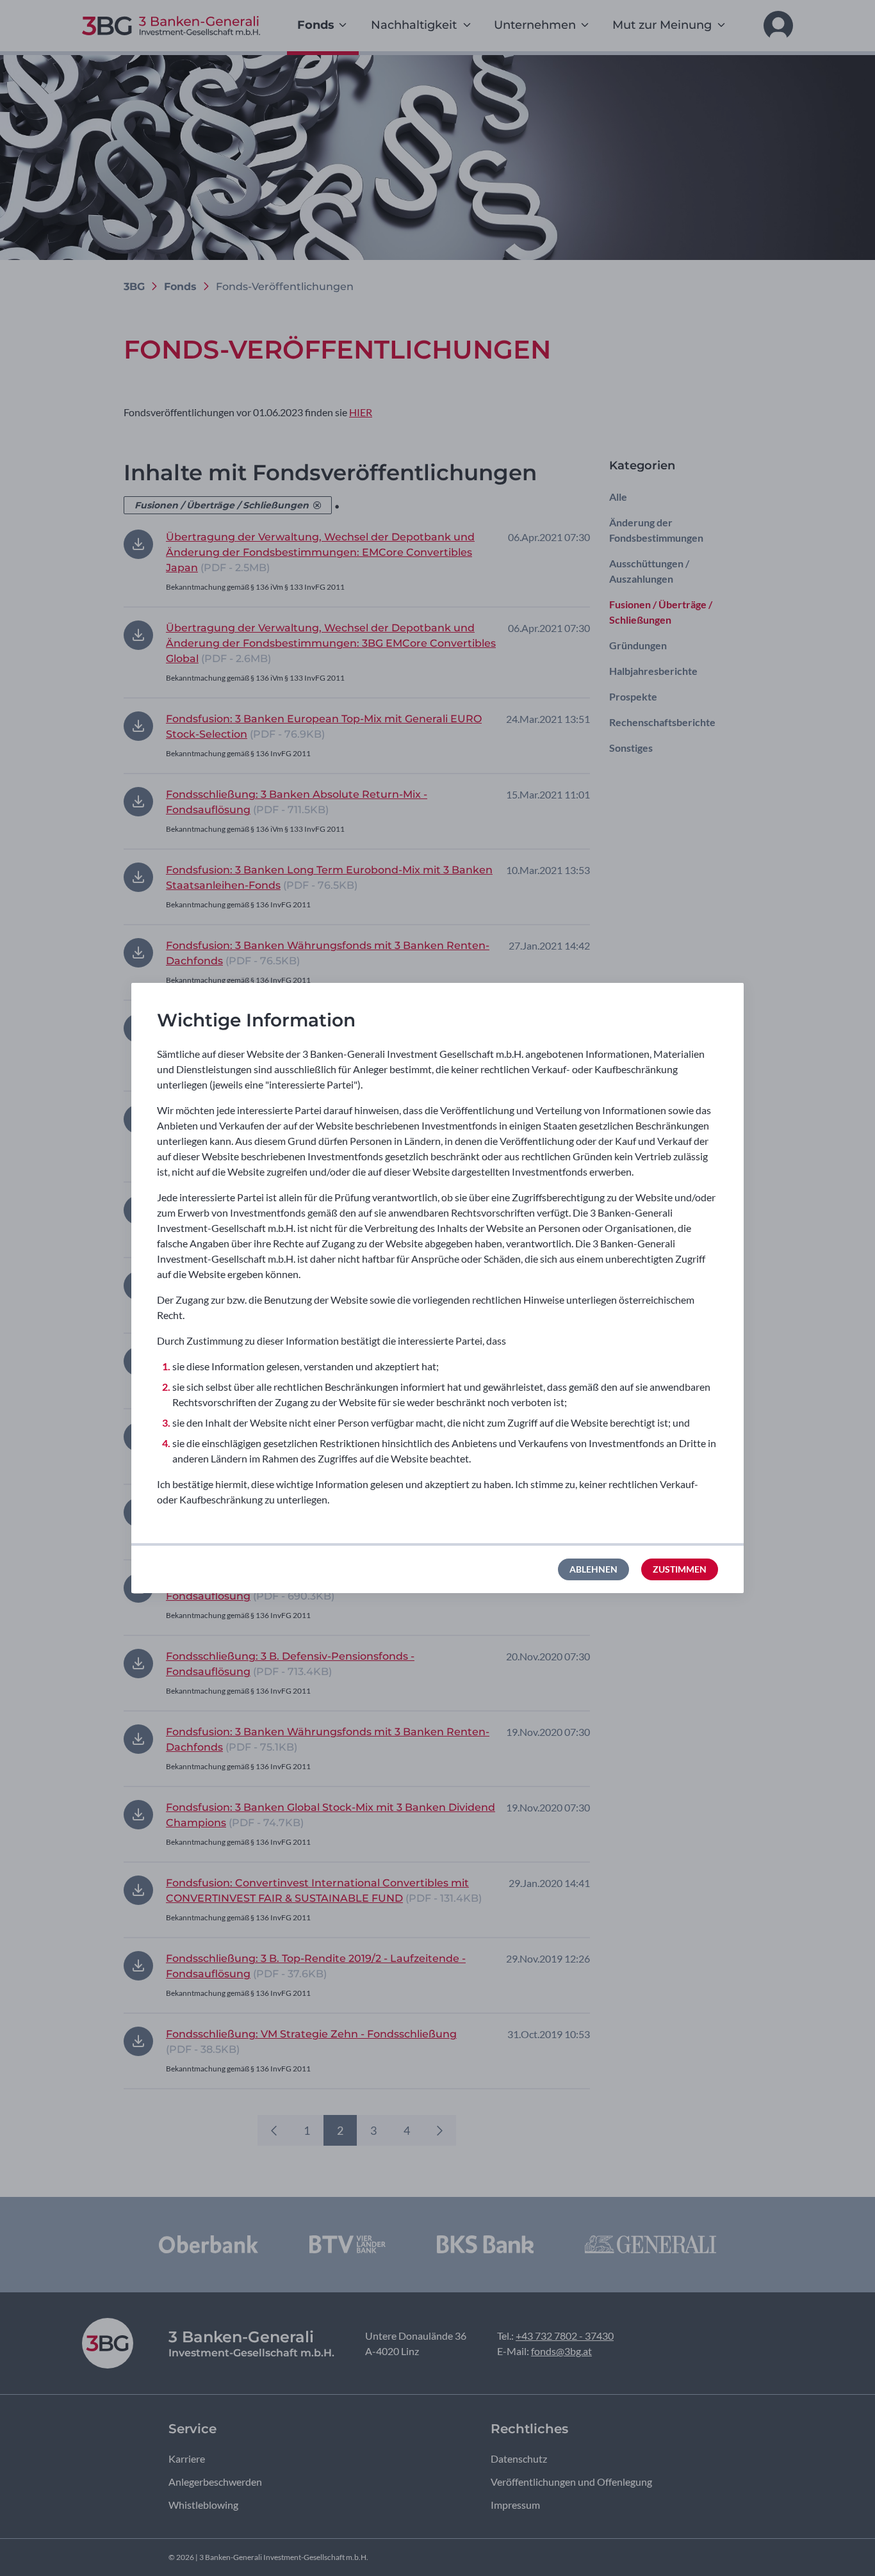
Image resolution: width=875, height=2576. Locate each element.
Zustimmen (680, 1569)
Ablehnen (593, 1569)
